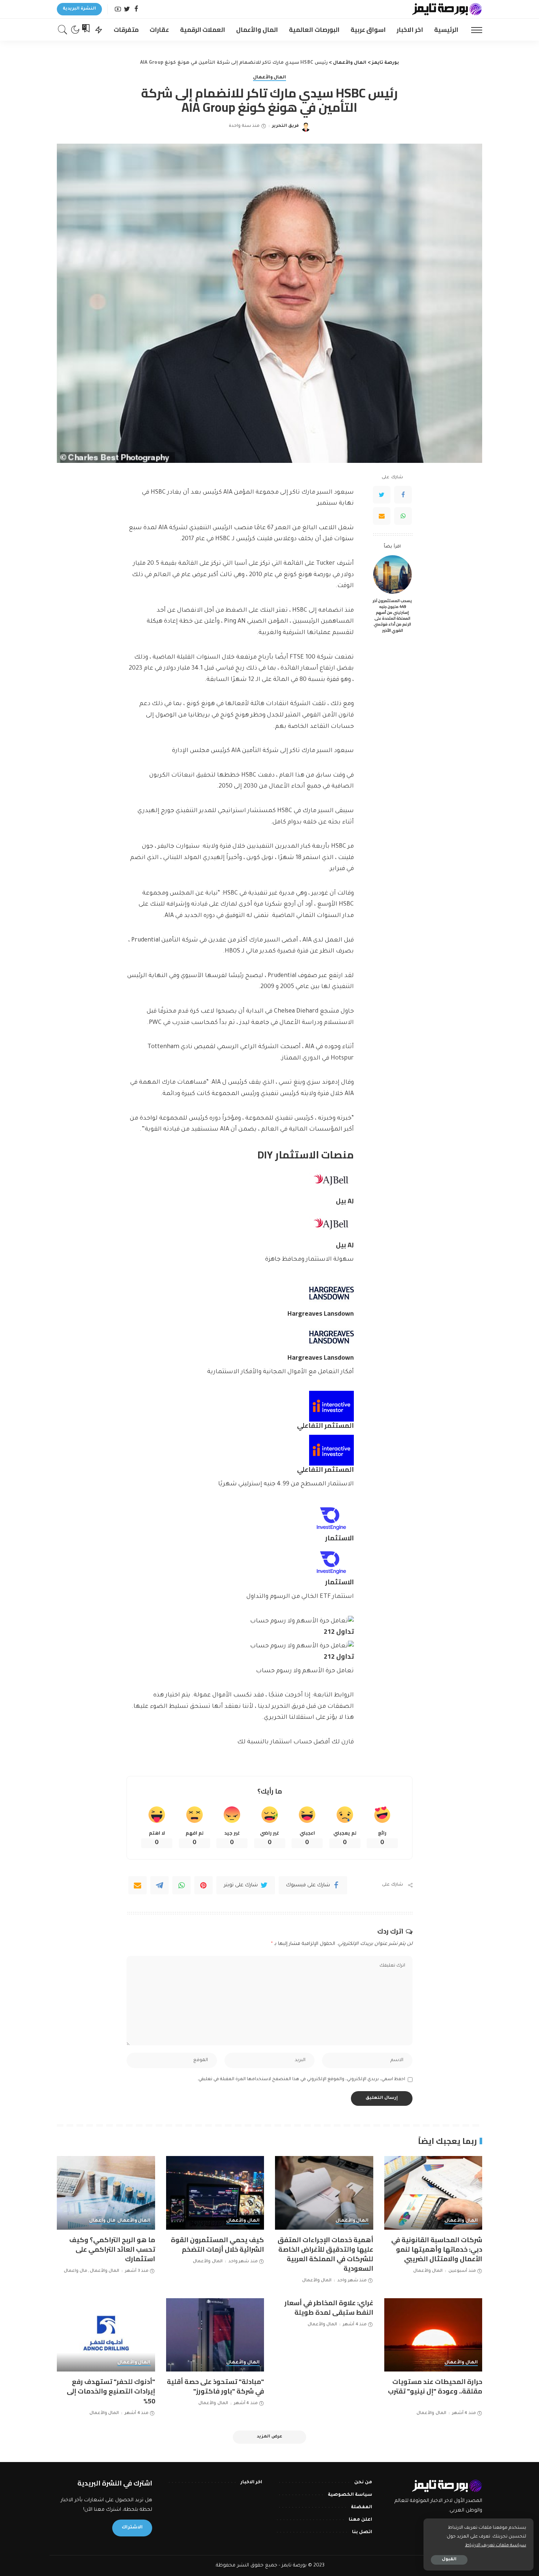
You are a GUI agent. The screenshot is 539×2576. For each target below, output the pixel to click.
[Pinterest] (203, 1885)
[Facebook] (136, 9)
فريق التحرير (285, 126)
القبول (449, 2560)
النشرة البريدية (79, 9)
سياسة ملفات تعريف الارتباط (496, 2546)
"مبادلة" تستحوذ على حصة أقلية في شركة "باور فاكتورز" (215, 2386)
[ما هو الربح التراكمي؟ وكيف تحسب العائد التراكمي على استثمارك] (106, 2193)
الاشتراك (132, 2528)
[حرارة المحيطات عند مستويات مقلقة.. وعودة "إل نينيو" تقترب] (433, 2335)
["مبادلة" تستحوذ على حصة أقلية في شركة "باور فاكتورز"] (215, 2335)
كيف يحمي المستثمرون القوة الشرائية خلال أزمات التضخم (217, 2245)
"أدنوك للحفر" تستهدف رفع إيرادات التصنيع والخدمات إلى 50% (111, 2391)
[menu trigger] (473, 30)
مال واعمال (102, 2221)
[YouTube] (118, 9)
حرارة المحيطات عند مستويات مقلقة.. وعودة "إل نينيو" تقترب (435, 2386)
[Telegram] (159, 1885)
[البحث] (63, 30)
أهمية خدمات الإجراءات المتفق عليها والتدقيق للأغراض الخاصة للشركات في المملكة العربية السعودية (325, 2254)
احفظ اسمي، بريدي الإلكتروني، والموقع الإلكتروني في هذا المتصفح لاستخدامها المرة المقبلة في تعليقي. (301, 2079)
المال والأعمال (270, 78)
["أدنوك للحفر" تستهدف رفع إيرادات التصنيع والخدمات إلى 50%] (106, 2335)
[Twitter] (127, 9)
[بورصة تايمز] (447, 9)
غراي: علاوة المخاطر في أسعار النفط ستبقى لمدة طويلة (329, 2308)
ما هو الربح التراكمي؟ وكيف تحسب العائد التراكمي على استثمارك (112, 2249)
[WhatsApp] (403, 516)
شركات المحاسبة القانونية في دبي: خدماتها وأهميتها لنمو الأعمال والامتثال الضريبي (437, 2249)
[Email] (382, 516)
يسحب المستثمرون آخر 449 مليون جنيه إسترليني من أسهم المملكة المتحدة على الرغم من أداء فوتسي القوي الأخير (392, 615)
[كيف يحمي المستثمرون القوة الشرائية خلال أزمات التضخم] (215, 2193)
